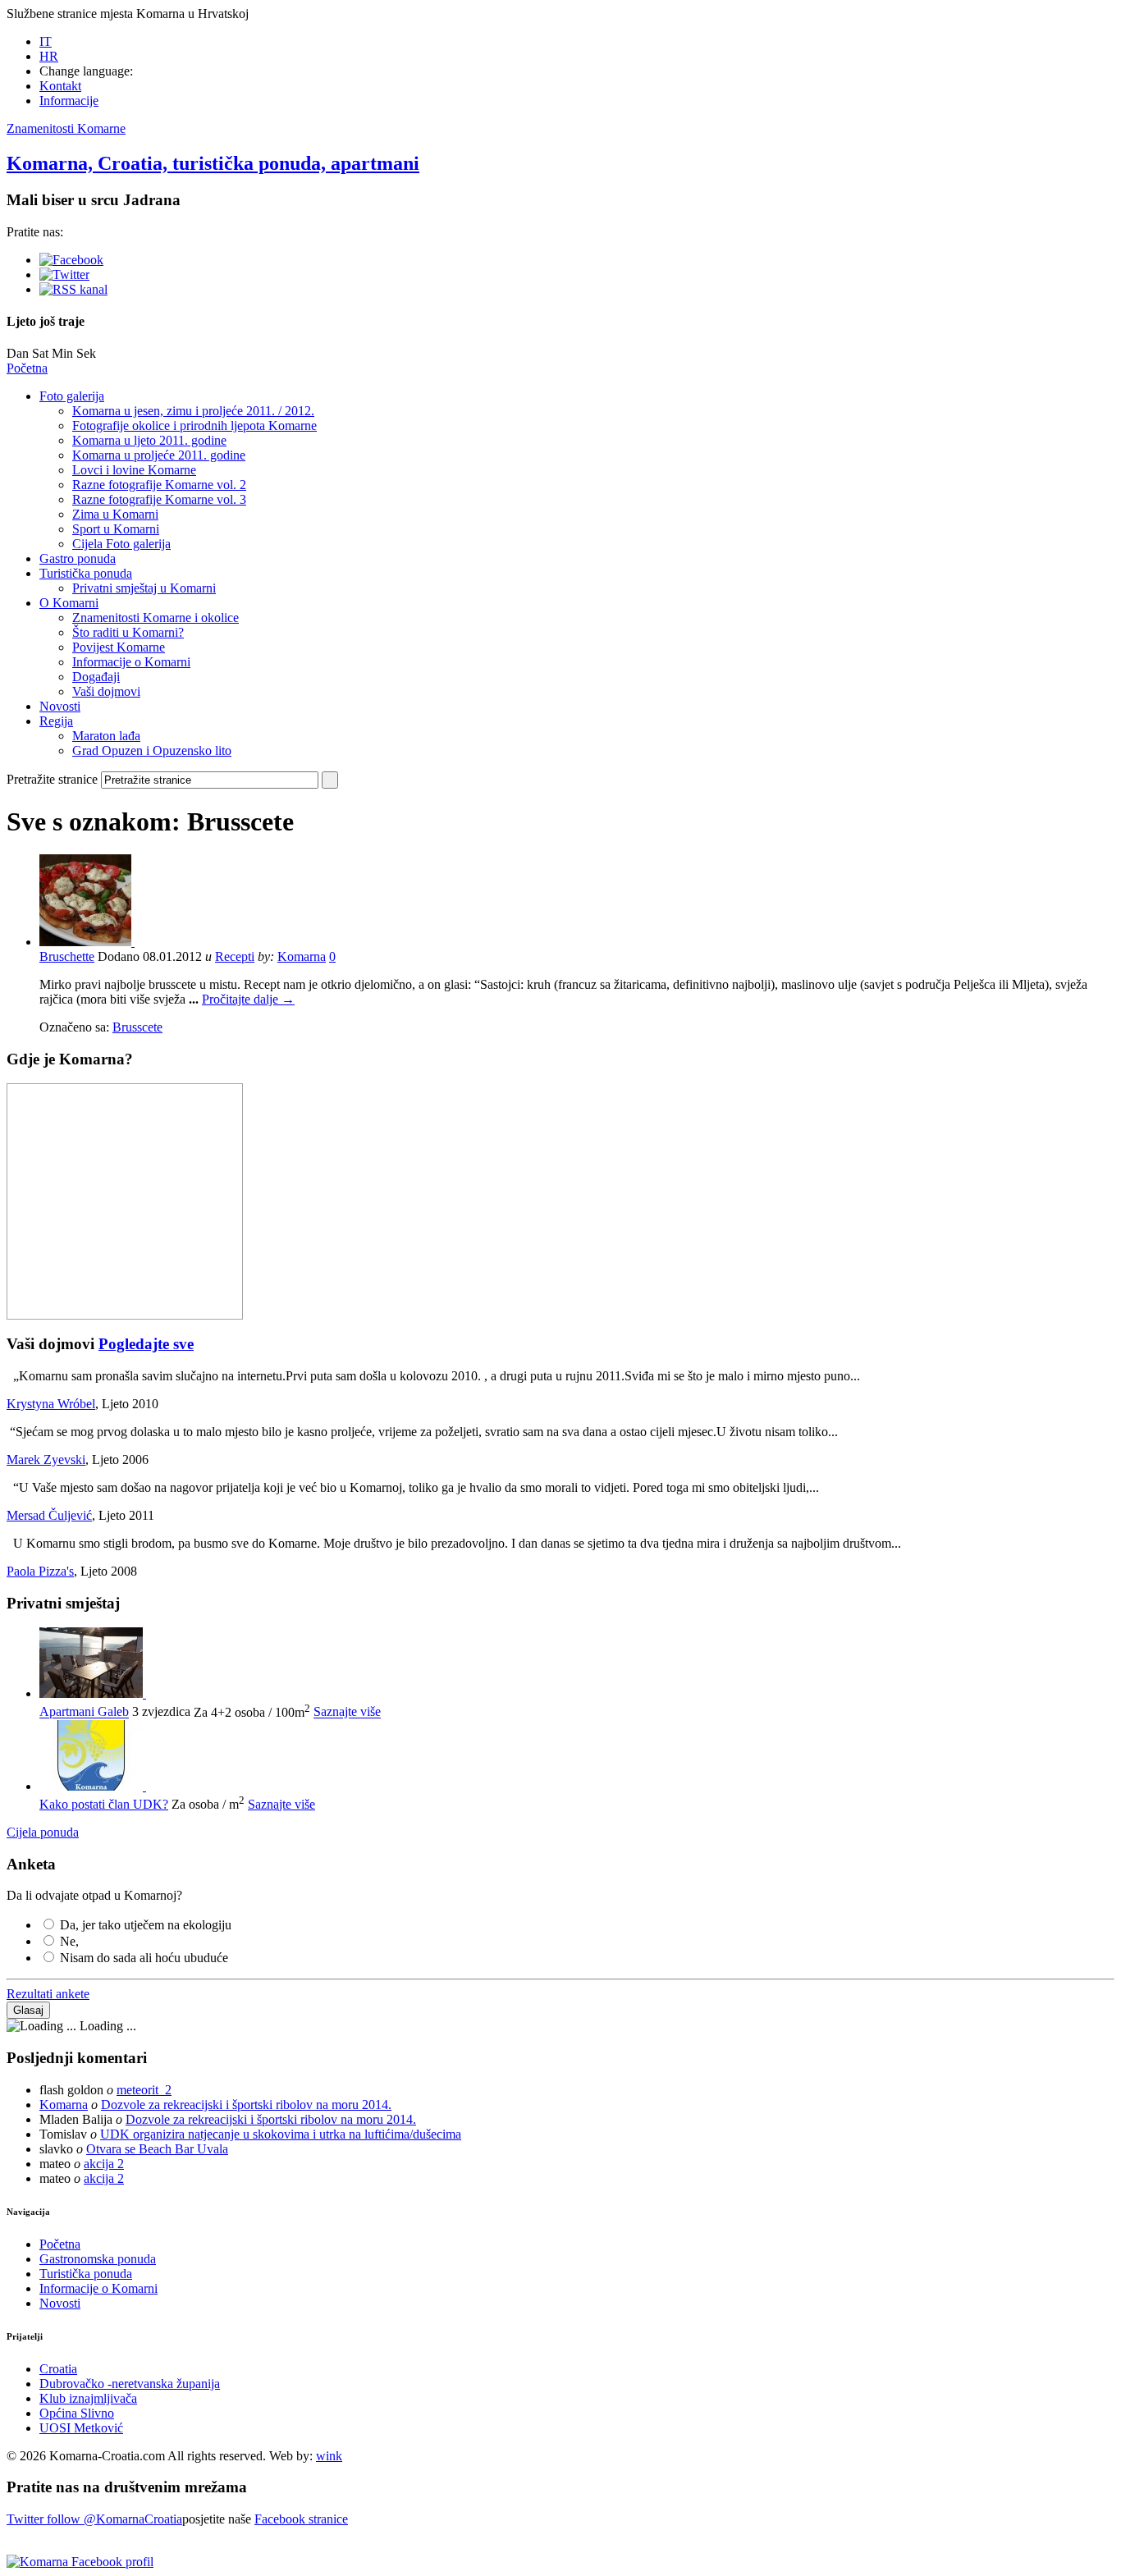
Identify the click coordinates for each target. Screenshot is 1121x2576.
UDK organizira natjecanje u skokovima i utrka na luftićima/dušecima (281, 2134)
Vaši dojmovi (106, 691)
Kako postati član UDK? (104, 1804)
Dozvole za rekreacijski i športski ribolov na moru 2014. (246, 2105)
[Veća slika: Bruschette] (87, 942)
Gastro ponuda (78, 558)
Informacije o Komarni (131, 662)
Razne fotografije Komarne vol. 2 (159, 485)
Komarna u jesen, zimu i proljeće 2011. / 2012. (193, 411)
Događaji (96, 677)
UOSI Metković (81, 2428)
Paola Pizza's (40, 1571)
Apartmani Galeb (84, 1712)
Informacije (69, 101)
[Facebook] (71, 260)
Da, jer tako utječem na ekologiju (146, 1925)
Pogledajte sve (146, 1344)
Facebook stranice (301, 2519)
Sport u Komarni (116, 529)
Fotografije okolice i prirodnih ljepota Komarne (194, 426)
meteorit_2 (144, 2090)
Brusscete (137, 1027)
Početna (27, 368)
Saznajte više (347, 1712)
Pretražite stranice (52, 779)
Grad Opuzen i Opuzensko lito (152, 750)
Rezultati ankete (48, 1994)
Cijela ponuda (43, 1832)
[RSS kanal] (73, 289)
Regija (56, 721)
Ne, (69, 1941)
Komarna (302, 956)
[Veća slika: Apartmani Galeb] (93, 1693)
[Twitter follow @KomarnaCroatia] (64, 275)
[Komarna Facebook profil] (80, 2562)
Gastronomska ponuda (98, 2259)
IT (46, 41)
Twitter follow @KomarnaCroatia (94, 2519)
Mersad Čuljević (49, 1515)
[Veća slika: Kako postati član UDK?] (93, 1786)
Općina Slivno (77, 2413)
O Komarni (69, 603)
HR (49, 56)
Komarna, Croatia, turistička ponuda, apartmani (213, 163)
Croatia (58, 2369)
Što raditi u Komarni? (128, 632)
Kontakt (60, 86)
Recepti (235, 956)
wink (329, 2456)
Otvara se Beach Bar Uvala (157, 2149)
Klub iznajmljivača (88, 2398)
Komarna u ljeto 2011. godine (149, 440)
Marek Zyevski (46, 1460)
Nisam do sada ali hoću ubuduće (144, 1958)
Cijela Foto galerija (121, 544)
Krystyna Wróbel (51, 1404)
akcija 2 (104, 2164)
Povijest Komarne (119, 647)
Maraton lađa (106, 736)
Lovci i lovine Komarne (134, 470)
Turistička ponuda (86, 573)
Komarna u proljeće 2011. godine (159, 455)
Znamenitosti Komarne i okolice (156, 618)
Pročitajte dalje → (248, 999)
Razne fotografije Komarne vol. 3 (159, 499)
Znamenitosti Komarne (66, 128)
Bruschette (67, 956)
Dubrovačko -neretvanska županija (130, 2384)
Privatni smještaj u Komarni (144, 588)
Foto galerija (72, 396)
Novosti (60, 706)
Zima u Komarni (115, 514)
